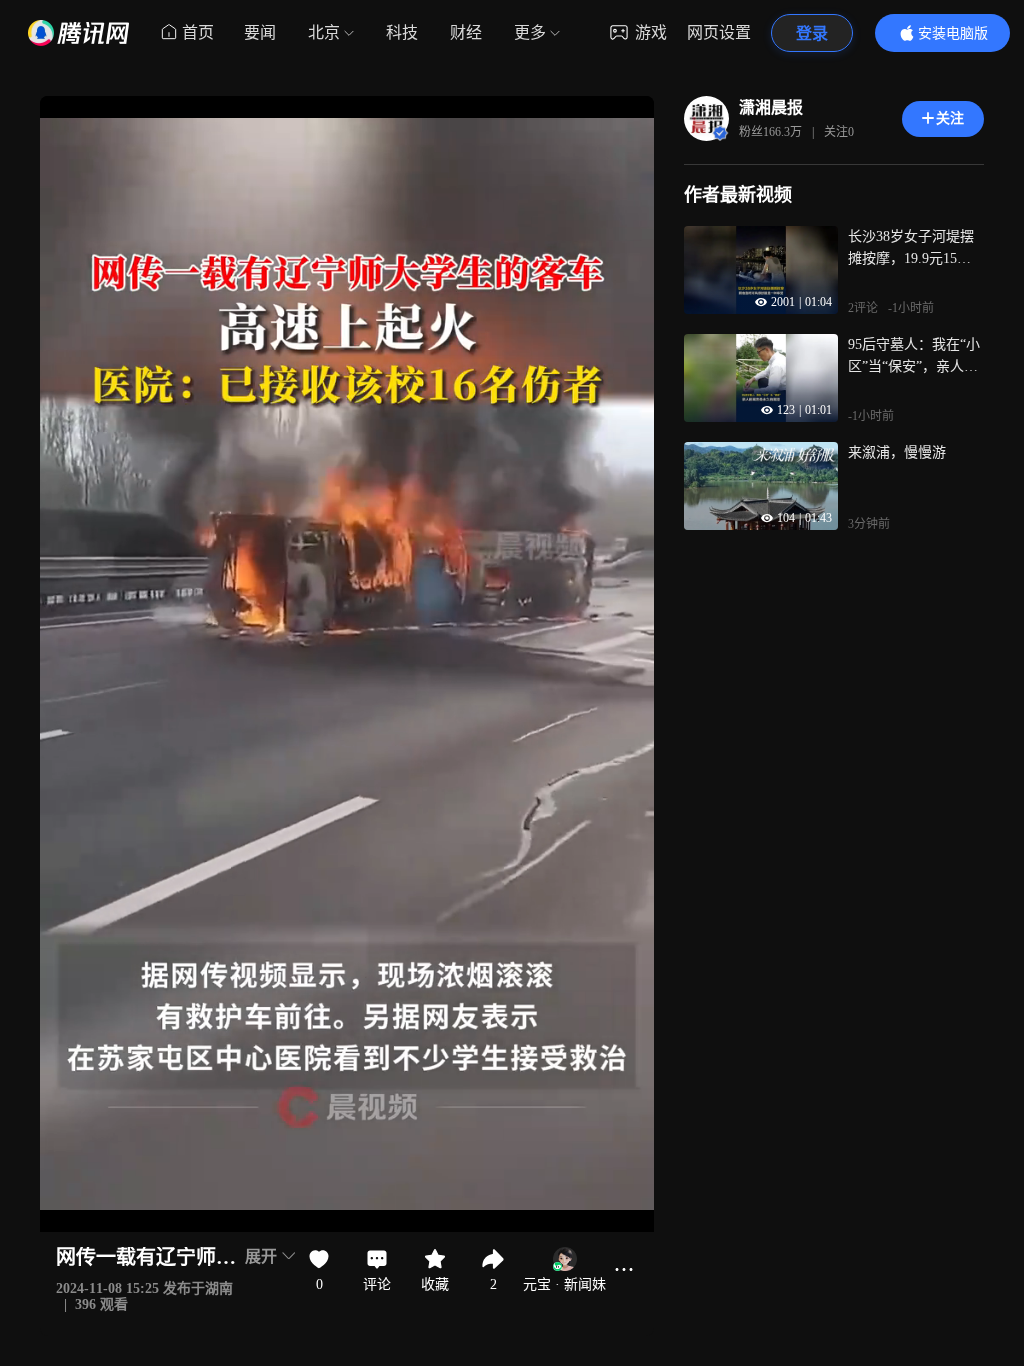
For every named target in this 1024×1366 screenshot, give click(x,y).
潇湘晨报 (771, 107)
